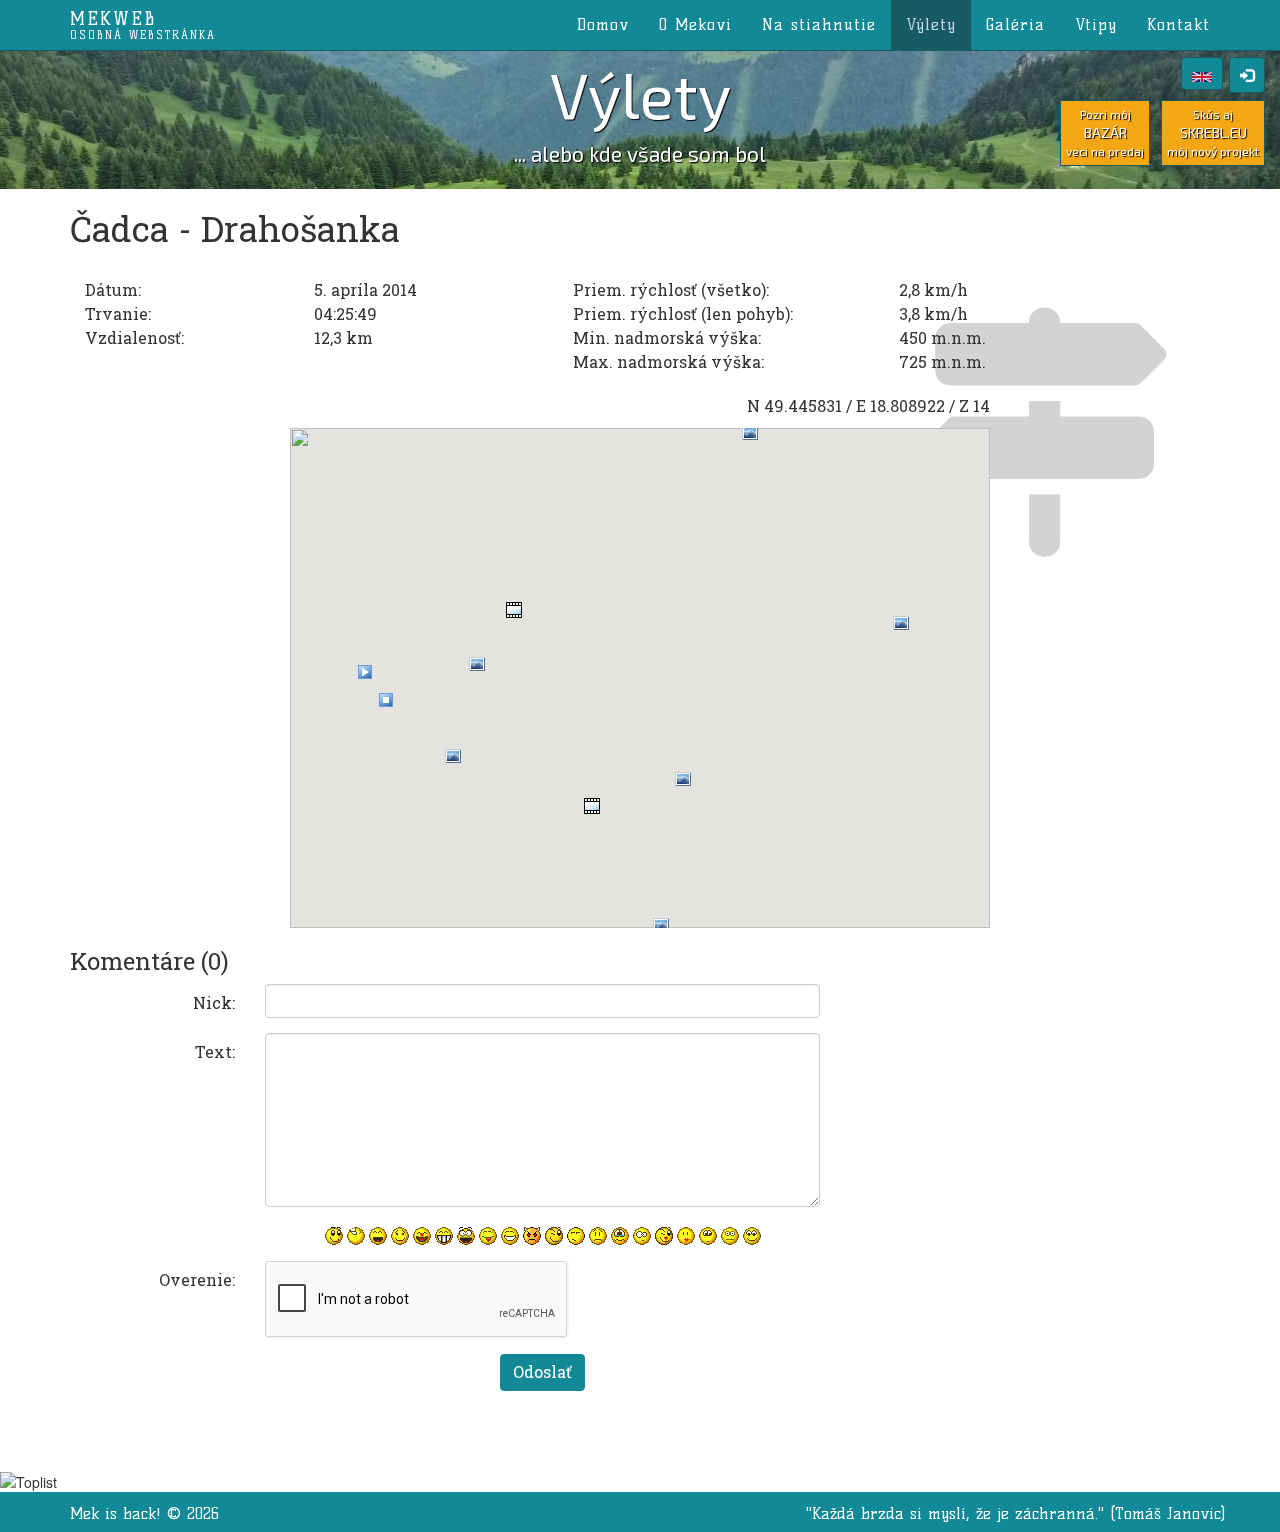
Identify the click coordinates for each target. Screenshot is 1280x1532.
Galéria (1015, 24)
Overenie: (197, 1279)
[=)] (400, 1236)
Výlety (931, 24)
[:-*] (686, 1236)
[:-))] (510, 1236)
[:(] (598, 1236)
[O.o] (642, 1236)
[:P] (488, 1236)
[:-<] (532, 1236)
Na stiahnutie (819, 24)
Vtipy (1096, 24)
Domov (603, 24)
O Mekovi (695, 24)
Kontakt (1178, 24)
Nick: (214, 1002)
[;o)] (664, 1236)
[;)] (554, 1236)
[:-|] (730, 1236)
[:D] (378, 1236)
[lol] (356, 1236)
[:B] (444, 1236)
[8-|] (708, 1236)
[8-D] (466, 1236)
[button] (365, 672)
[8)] (752, 1236)
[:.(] (620, 1236)
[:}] (334, 1236)
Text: (215, 1051)
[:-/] (576, 1236)
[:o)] (422, 1236)
